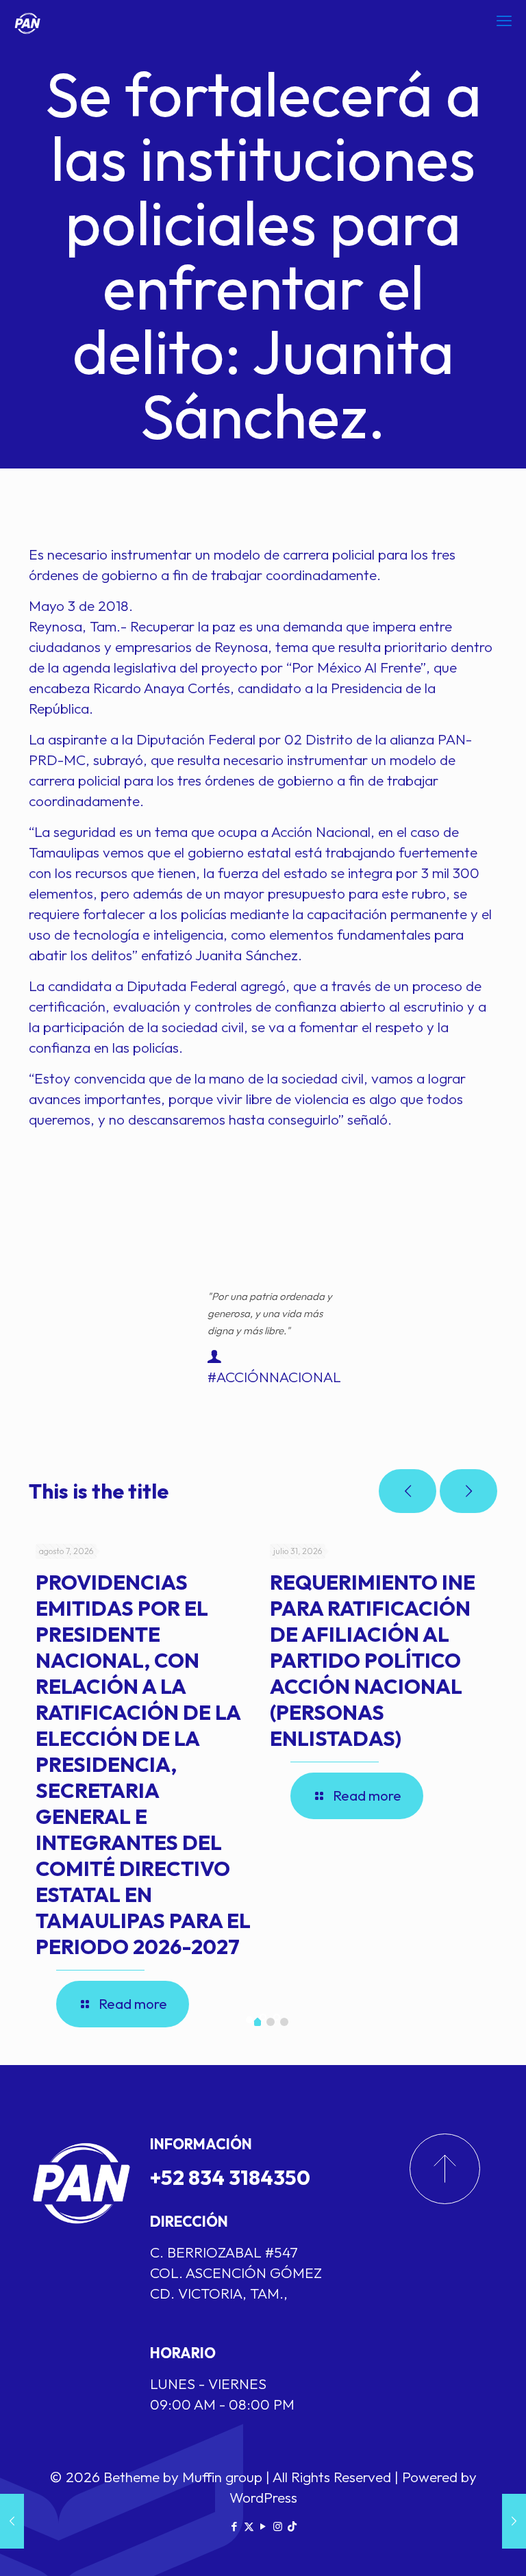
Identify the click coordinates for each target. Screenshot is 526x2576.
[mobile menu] (504, 21)
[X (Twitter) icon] (249, 2526)
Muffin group (222, 2477)
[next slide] (468, 1491)
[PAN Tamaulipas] (27, 21)
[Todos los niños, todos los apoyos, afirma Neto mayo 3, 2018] (12, 2521)
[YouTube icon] (263, 2526)
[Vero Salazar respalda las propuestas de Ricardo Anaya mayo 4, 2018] (514, 2521)
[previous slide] (408, 1491)
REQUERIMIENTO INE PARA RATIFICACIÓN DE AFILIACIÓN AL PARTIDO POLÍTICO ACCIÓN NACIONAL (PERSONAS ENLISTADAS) (373, 1660)
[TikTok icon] (292, 2526)
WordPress (263, 2497)
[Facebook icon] (235, 2526)
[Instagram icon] (278, 2526)
